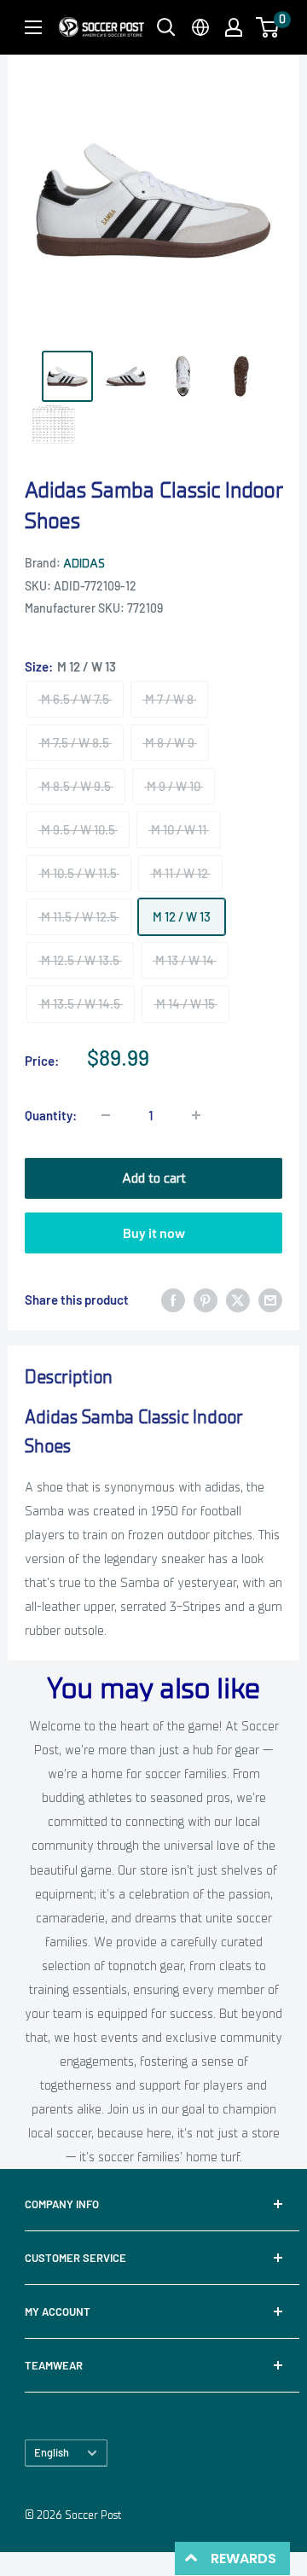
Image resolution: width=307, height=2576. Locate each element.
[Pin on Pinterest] (206, 1300)
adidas (84, 564)
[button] (267, 27)
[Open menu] (33, 27)
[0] (268, 27)
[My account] (234, 27)
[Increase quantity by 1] (196, 1115)
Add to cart (154, 1178)
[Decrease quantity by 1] (106, 1115)
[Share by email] (270, 1300)
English (52, 2452)
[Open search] (166, 27)
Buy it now (154, 1233)
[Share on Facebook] (173, 1300)
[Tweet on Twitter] (238, 1300)
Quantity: (51, 1115)
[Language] (200, 27)
